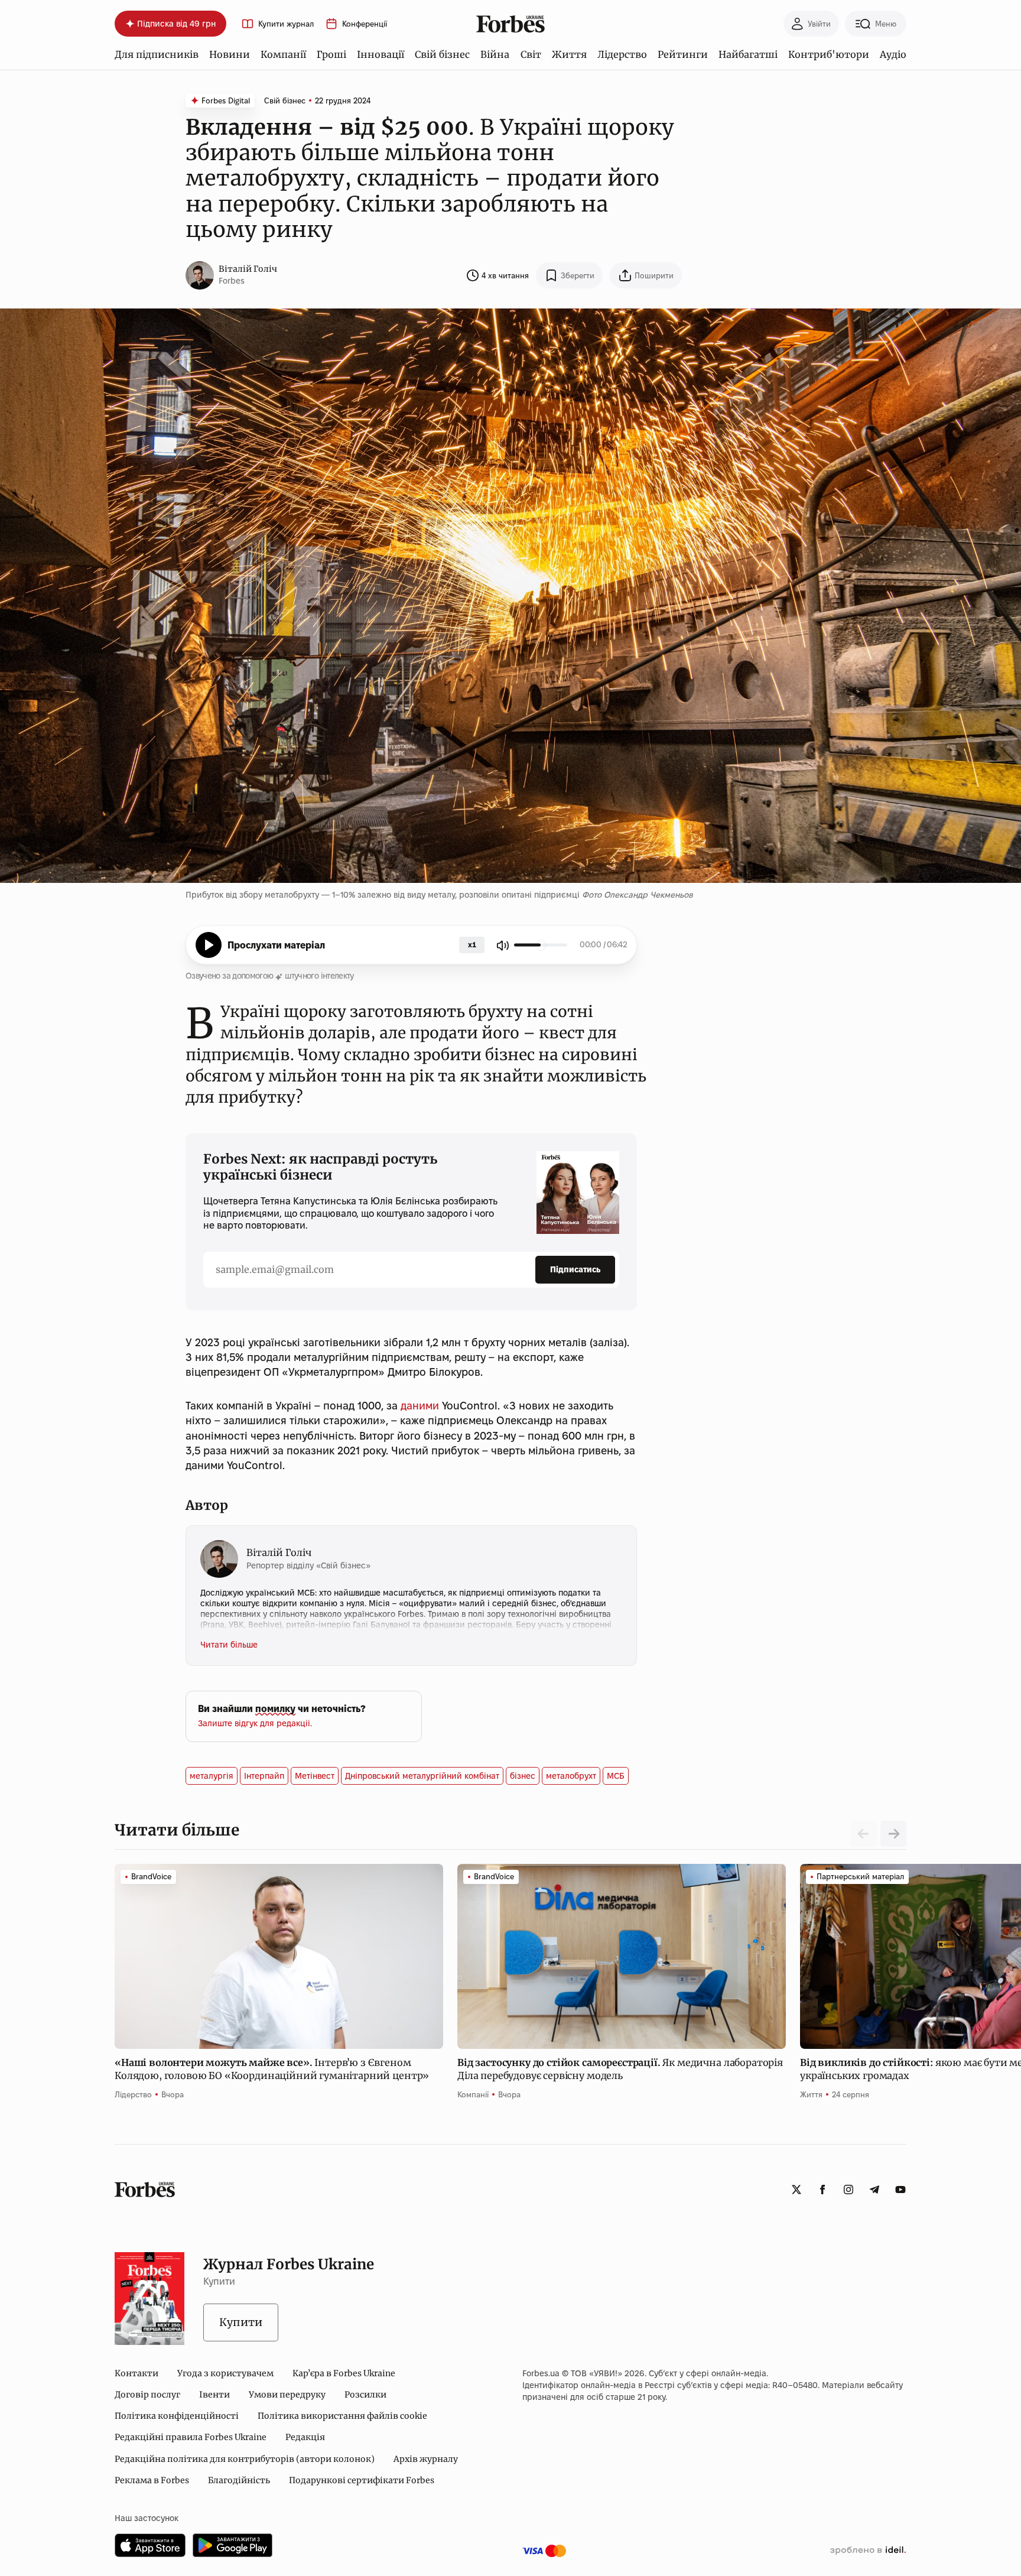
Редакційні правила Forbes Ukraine (191, 2437)
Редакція (305, 2437)
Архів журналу (426, 2459)
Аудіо (893, 54)
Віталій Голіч (248, 269)
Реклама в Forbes (152, 2480)
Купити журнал (286, 24)
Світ (531, 54)
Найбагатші (748, 54)
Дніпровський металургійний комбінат (422, 1776)
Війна (495, 54)
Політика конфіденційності (177, 2416)
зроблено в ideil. (868, 2551)
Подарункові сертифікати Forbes (362, 2480)
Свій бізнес (442, 54)
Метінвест (315, 1776)
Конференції (365, 24)
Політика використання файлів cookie (342, 2416)
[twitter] (796, 2190)
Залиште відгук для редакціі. (255, 1723)
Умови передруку (287, 2395)
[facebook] (822, 2190)
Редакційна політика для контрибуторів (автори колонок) (245, 2459)
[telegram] (874, 2190)
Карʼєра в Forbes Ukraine (344, 2373)
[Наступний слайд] (893, 1834)
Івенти (214, 2395)
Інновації (381, 54)
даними (421, 1406)
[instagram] (848, 2190)
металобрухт (571, 1776)
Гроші (331, 54)
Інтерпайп (264, 1776)
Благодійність (239, 2480)
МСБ (616, 1776)
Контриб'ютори (829, 54)
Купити (241, 2322)
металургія (212, 1776)
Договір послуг (147, 2395)
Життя (569, 54)
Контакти (136, 2373)
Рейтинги (683, 54)
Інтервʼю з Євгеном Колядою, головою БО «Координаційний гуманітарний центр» (273, 2069)
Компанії (283, 54)
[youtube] (900, 2190)
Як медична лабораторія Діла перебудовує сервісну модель (620, 2069)
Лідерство (622, 54)
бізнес (523, 1776)
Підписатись (575, 1269)
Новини (230, 54)
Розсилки (365, 2395)
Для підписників (157, 54)
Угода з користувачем (225, 2373)
